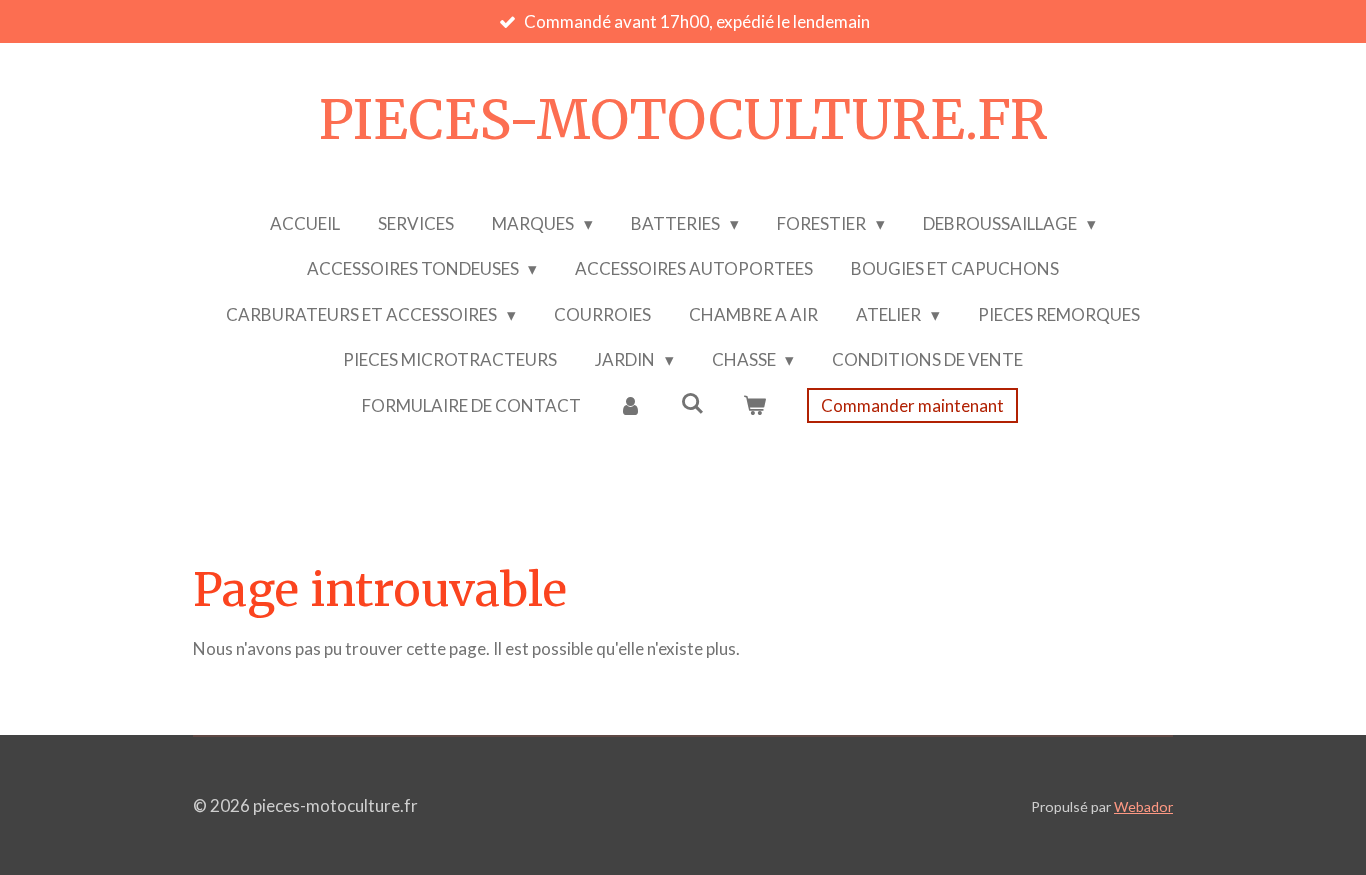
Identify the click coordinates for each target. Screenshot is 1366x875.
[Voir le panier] (754, 406)
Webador (1143, 806)
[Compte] (631, 406)
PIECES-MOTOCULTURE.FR (683, 120)
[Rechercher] (693, 403)
